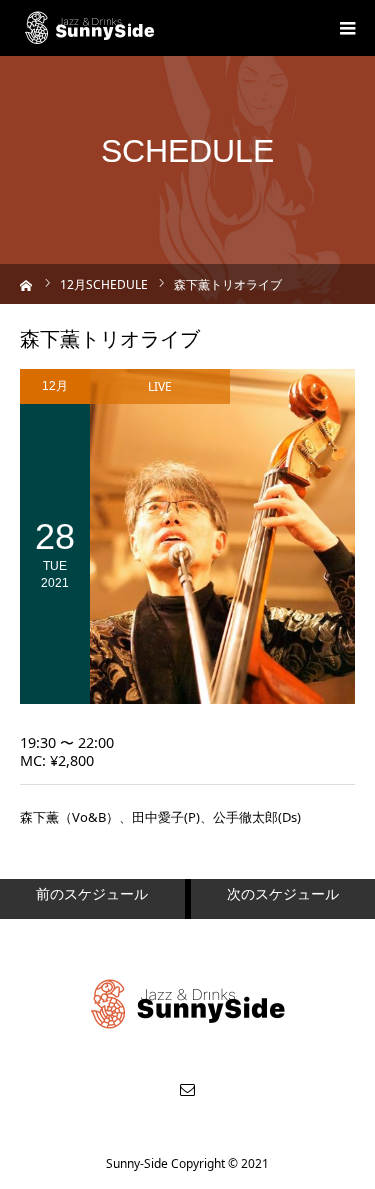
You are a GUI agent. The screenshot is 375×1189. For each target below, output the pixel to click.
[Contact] (188, 1089)
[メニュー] (347, 28)
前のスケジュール (92, 893)
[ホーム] (26, 283)
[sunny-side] (90, 28)
